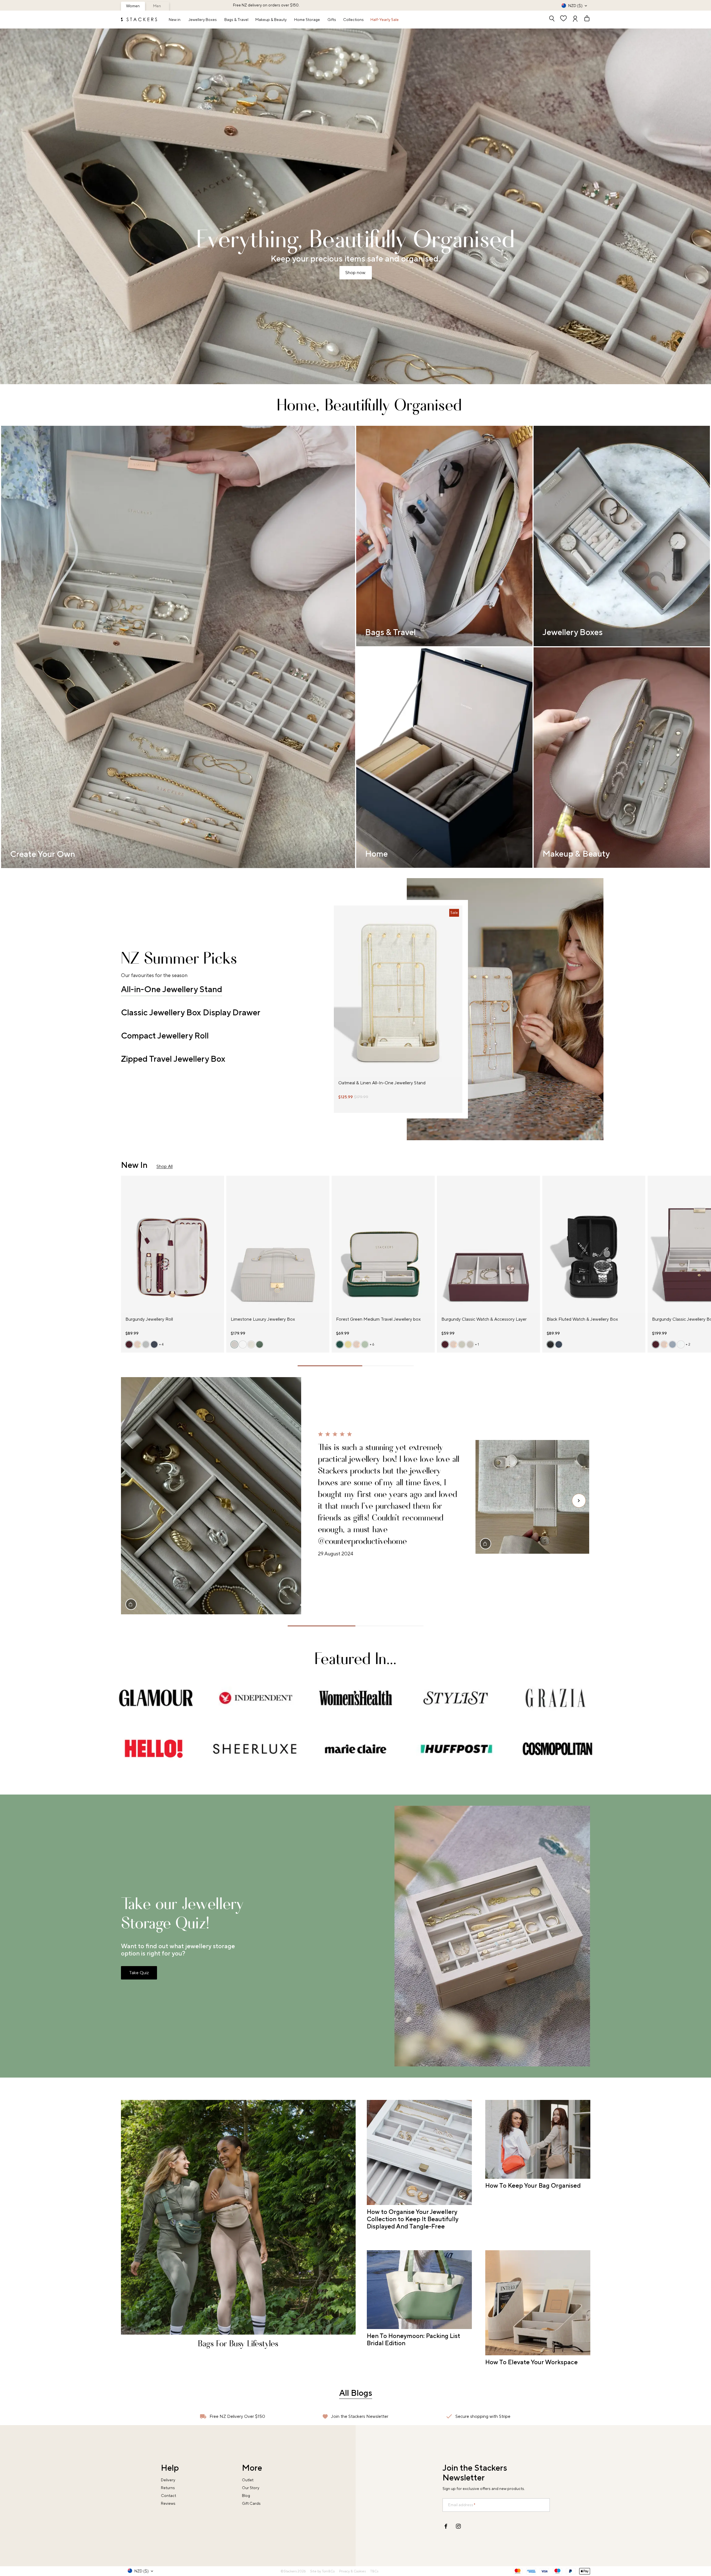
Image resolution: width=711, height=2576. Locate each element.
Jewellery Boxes (203, 20)
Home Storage (307, 20)
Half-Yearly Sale (385, 20)
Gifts (332, 20)
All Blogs (356, 2393)
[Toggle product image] (338, 994)
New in (175, 20)
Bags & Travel (236, 20)
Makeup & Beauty (271, 20)
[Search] (552, 19)
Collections (353, 20)
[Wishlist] (563, 19)
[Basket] (584, 19)
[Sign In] (575, 19)
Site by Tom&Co (322, 2571)
